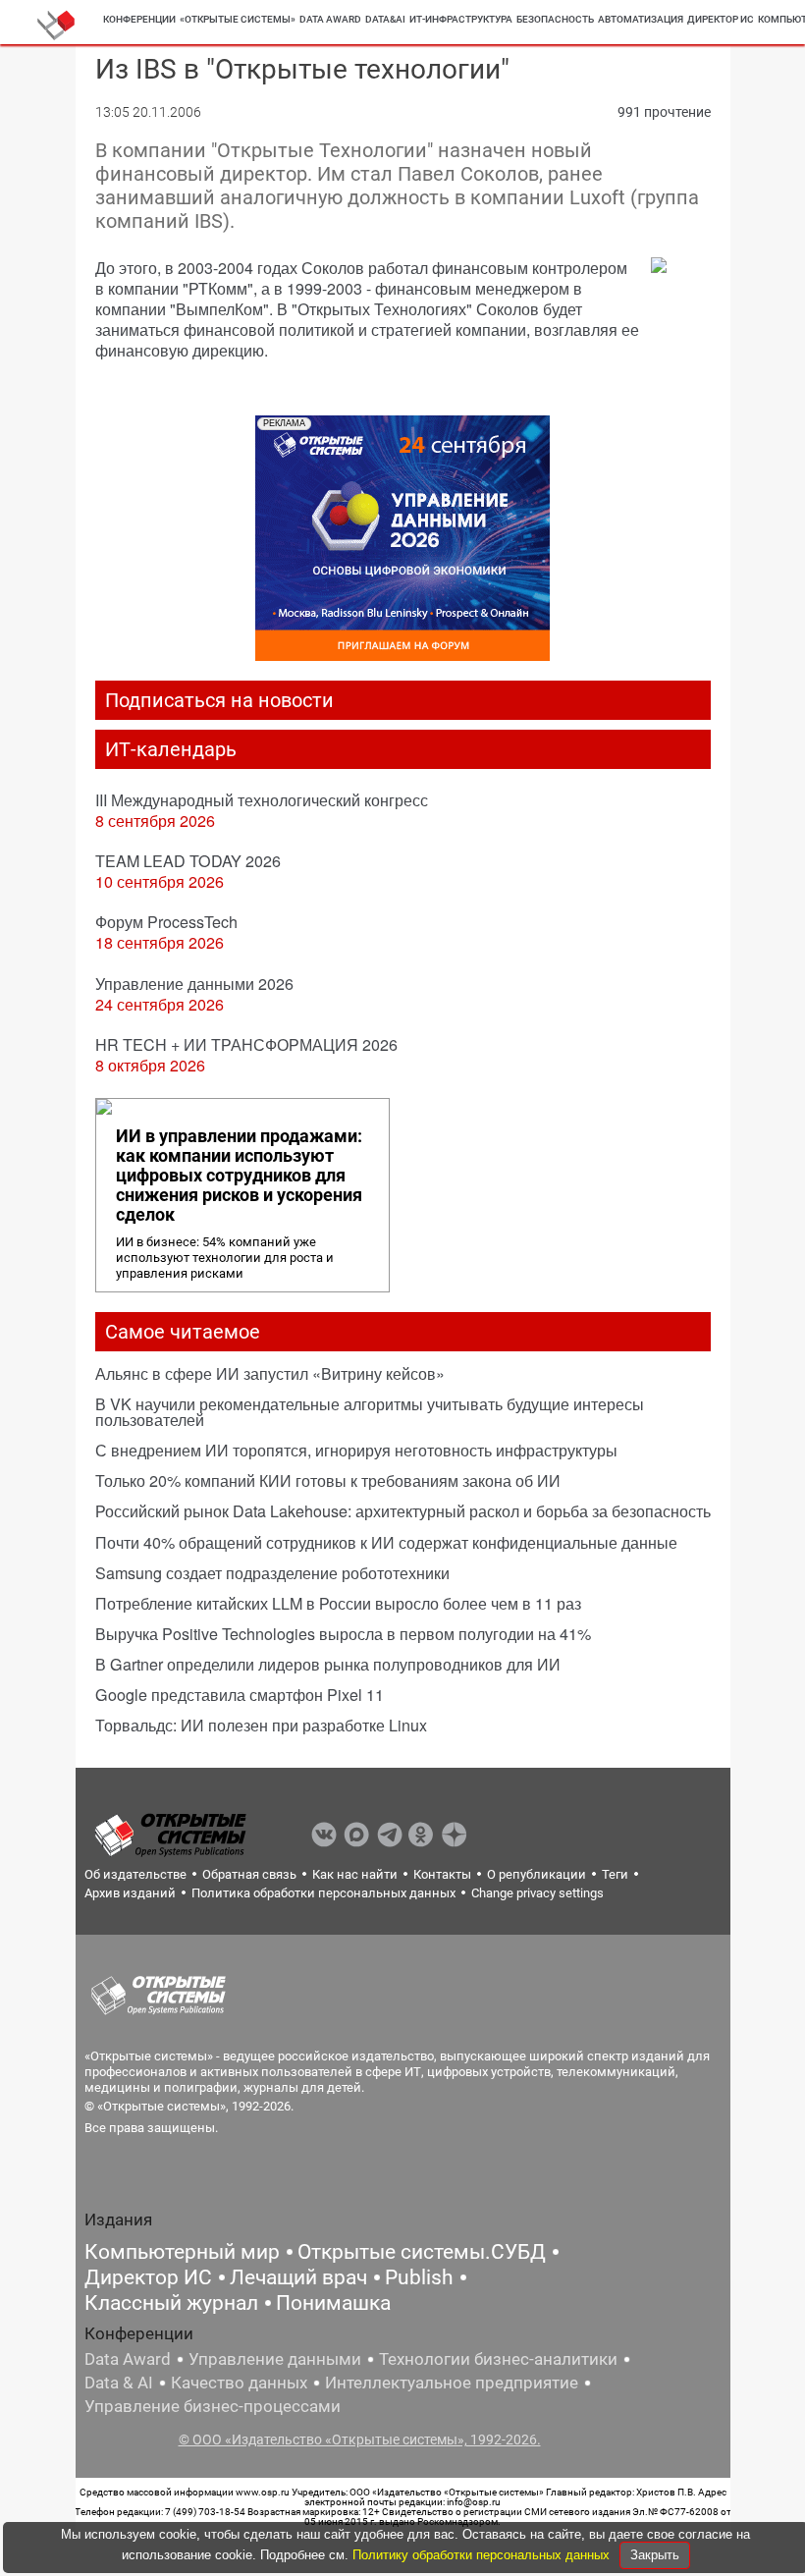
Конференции (139, 19)
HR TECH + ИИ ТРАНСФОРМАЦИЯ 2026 (246, 1044)
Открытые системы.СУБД (422, 2252)
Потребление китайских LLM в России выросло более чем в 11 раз (338, 1603)
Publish (419, 2277)
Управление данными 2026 (194, 984)
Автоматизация (641, 19)
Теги (615, 1874)
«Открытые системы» (238, 19)
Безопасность (555, 19)
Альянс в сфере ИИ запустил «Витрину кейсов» (270, 1373)
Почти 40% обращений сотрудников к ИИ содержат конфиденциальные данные (386, 1542)
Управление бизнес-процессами (213, 2406)
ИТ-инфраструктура (461, 19)
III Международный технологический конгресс (262, 800)
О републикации (537, 1874)
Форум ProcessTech (166, 922)
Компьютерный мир (182, 2252)
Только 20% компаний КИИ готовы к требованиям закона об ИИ (328, 1480)
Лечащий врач (298, 2277)
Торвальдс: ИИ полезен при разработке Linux (261, 1725)
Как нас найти (355, 1874)
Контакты (442, 1874)
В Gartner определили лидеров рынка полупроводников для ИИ (328, 1664)
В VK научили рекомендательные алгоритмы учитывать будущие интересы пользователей (370, 1412)
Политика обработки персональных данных (323, 1893)
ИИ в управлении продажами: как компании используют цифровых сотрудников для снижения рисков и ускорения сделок (239, 1176)
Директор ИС (721, 19)
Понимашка (333, 2303)
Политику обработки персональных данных (483, 2555)
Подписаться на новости (219, 700)
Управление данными (275, 2359)
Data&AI (385, 19)
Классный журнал (171, 2303)
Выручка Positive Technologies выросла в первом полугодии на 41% (343, 1634)
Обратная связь (249, 1874)
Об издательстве (135, 1874)
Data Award (128, 2359)
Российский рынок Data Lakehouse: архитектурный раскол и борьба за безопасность (403, 1511)
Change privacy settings (537, 1893)
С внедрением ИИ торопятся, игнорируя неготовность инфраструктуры (356, 1450)
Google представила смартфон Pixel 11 (240, 1695)
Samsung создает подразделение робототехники (272, 1573)
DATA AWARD (330, 19)
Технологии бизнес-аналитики (498, 2359)
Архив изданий (130, 1893)
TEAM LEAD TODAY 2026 (188, 861)
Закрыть (655, 2555)
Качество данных (239, 2383)
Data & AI (119, 2383)
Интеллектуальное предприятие (452, 2383)
